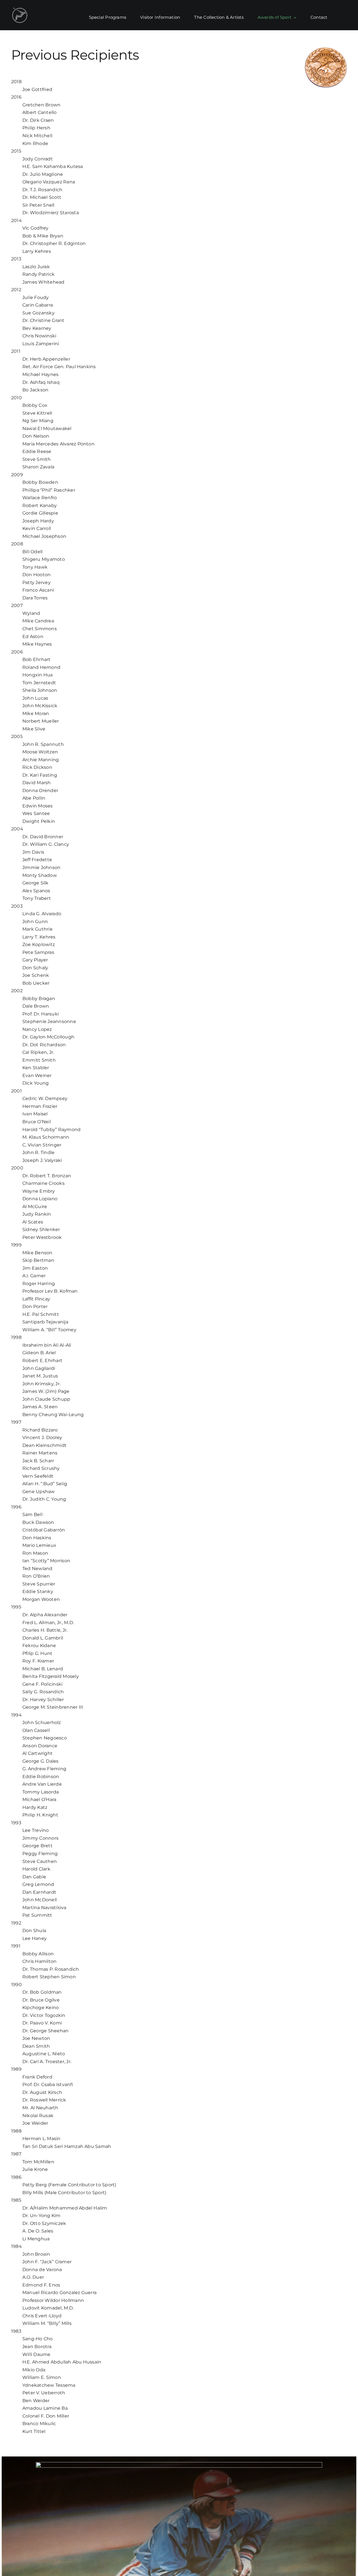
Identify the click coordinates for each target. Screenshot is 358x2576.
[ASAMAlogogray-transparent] (20, 9)
